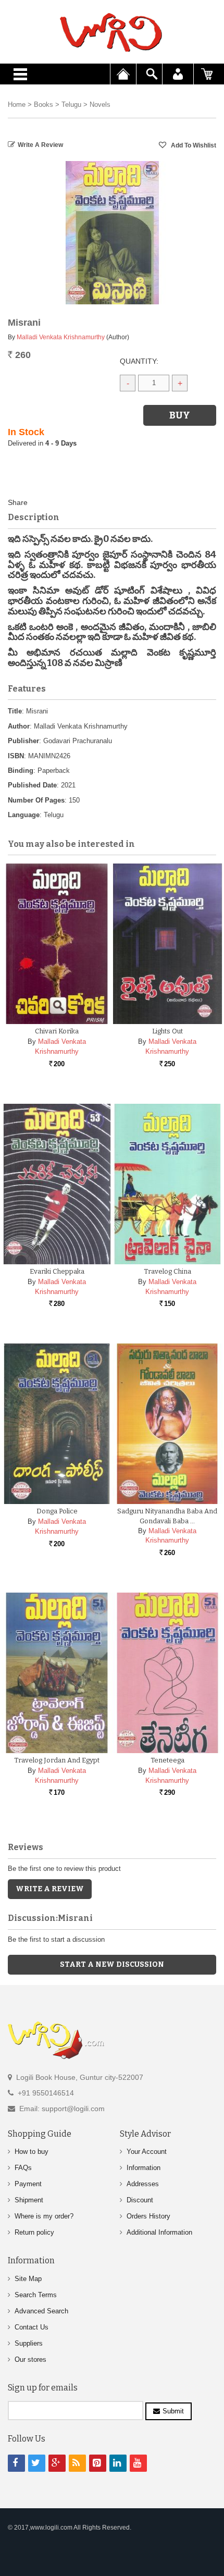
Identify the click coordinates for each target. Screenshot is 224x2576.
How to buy (32, 2152)
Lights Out (167, 1031)
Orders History (148, 2216)
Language (24, 815)
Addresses (143, 2184)
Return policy (34, 2232)
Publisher (23, 741)
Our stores (30, 2359)
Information (144, 2168)
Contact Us (32, 2327)
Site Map (28, 2279)
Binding (21, 771)
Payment (28, 2184)
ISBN (16, 756)
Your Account (147, 2152)
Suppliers (29, 2343)
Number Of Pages (36, 800)
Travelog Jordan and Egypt (57, 1760)
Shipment (29, 2200)
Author (19, 726)
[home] (112, 32)
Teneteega (167, 1760)
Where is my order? (44, 2216)
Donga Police (57, 1511)
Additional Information (159, 2232)
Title (15, 711)
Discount (140, 2200)
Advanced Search (41, 2311)
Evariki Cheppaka (57, 1271)
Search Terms (36, 2295)
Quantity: (139, 361)
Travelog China (167, 1271)
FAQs (23, 2168)
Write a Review (40, 145)
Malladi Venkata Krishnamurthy (61, 337)
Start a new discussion (112, 1964)
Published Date (32, 785)
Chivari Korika (57, 1031)
